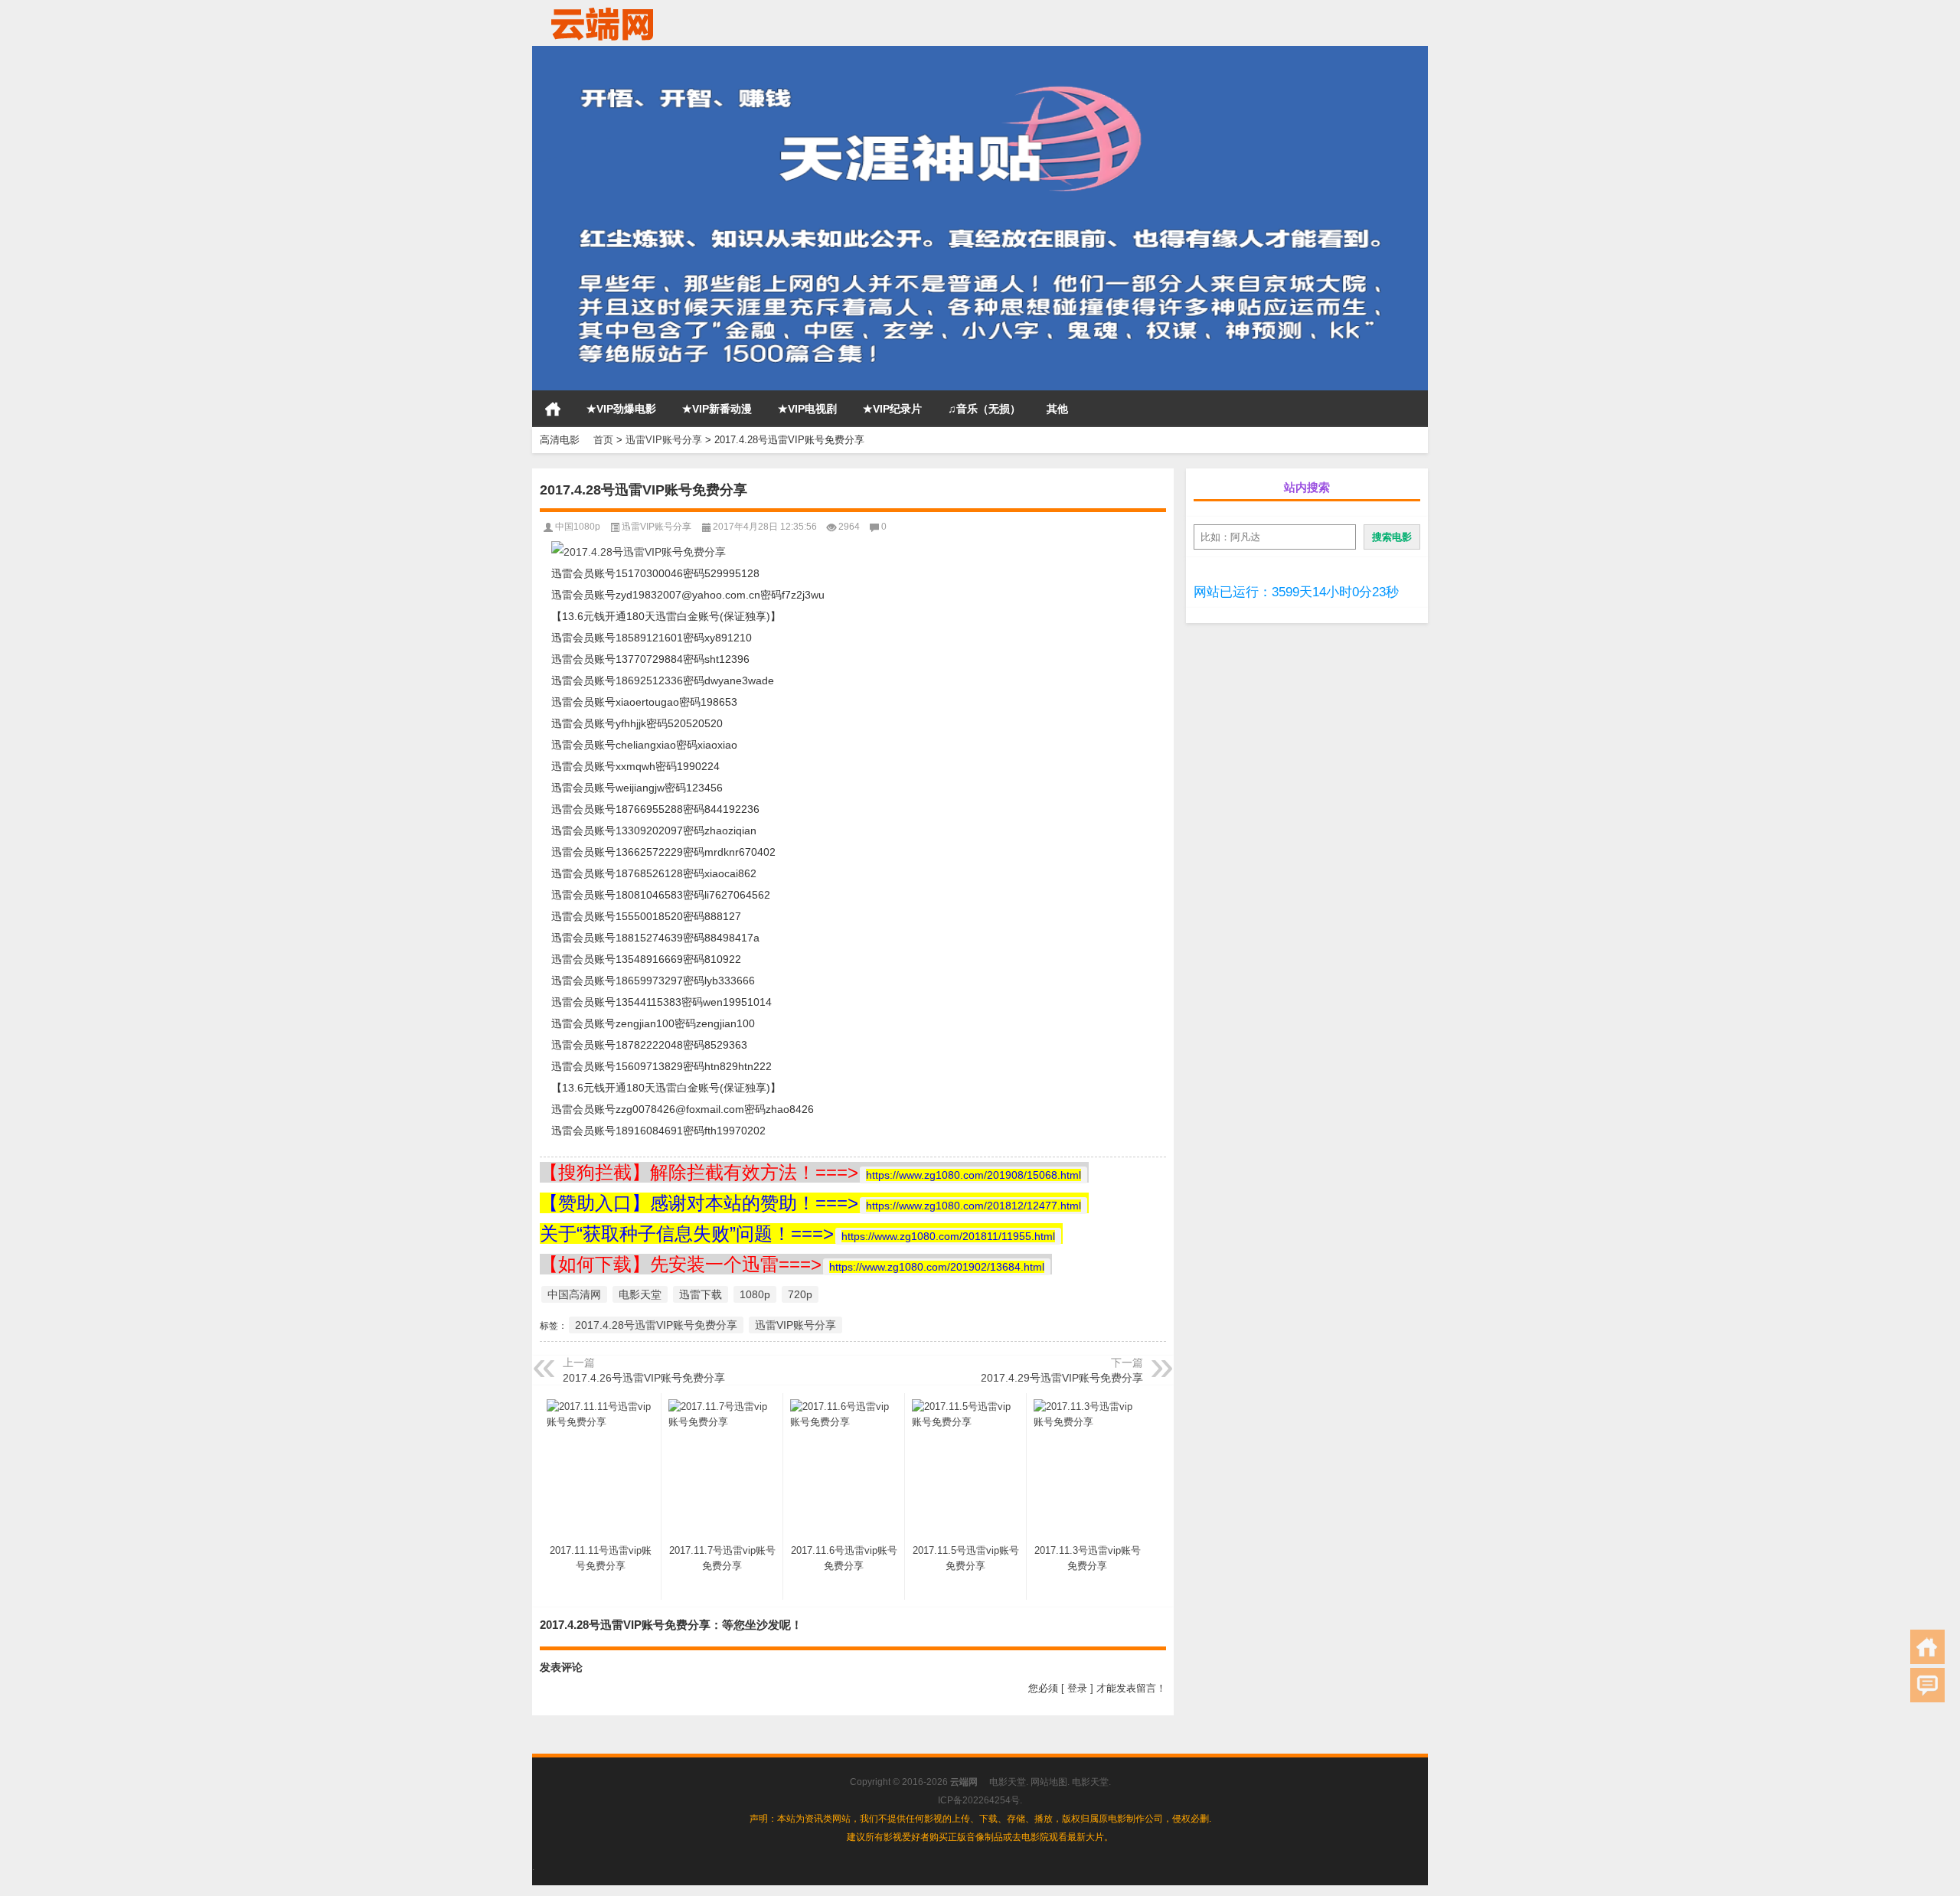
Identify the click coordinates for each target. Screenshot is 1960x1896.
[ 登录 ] (1077, 1688)
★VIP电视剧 (807, 409)
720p (800, 1294)
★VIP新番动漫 (717, 409)
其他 (1057, 409)
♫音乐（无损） (984, 409)
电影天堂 (640, 1294)
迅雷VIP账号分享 (664, 440)
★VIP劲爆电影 (621, 409)
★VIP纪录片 (892, 409)
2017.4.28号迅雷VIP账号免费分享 (656, 1325)
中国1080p (578, 527)
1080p (755, 1294)
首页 (553, 409)
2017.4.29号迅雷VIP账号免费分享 (1062, 1378)
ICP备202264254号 (979, 1800)
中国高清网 (574, 1294)
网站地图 (1049, 1782)
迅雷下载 (701, 1294)
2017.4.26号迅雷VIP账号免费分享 (644, 1378)
